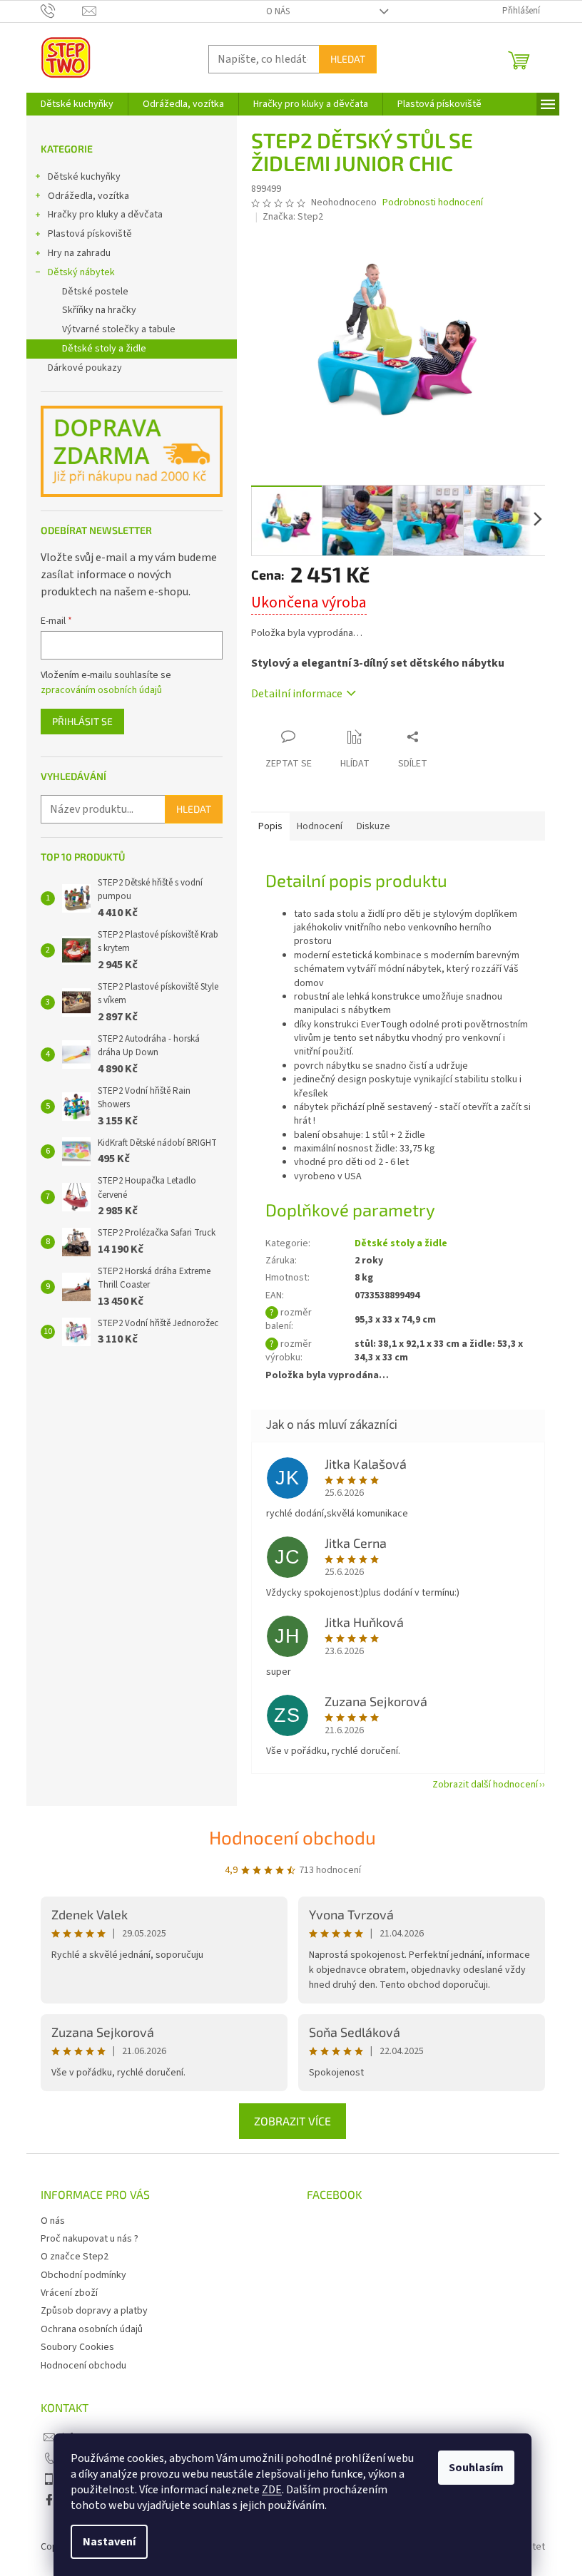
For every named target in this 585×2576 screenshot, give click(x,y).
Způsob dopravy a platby (94, 2311)
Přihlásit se (82, 721)
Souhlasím (476, 2468)
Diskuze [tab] (373, 826)
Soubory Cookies (77, 2347)
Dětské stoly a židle (104, 349)
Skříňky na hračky (99, 310)
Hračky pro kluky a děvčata (105, 215)
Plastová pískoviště (90, 234)
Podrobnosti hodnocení (433, 203)
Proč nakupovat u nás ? (90, 2239)
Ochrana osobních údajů (92, 2329)
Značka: (293, 217)
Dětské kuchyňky (84, 177)
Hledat (348, 59)
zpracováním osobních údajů (101, 690)
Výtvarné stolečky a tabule (119, 329)
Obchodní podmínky (83, 2275)
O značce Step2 (75, 2257)
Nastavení (109, 2542)
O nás (278, 11)
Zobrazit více (292, 2121)
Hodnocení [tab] (320, 826)
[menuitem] (77, 104)
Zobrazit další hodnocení (485, 1785)
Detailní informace (297, 694)
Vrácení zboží (69, 2293)
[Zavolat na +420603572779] (62, 11)
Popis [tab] (270, 826)
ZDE (272, 2490)
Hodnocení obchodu (292, 1837)
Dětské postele (95, 292)
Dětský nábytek (81, 272)
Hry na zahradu (79, 253)
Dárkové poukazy (85, 368)
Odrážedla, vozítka (88, 196)
